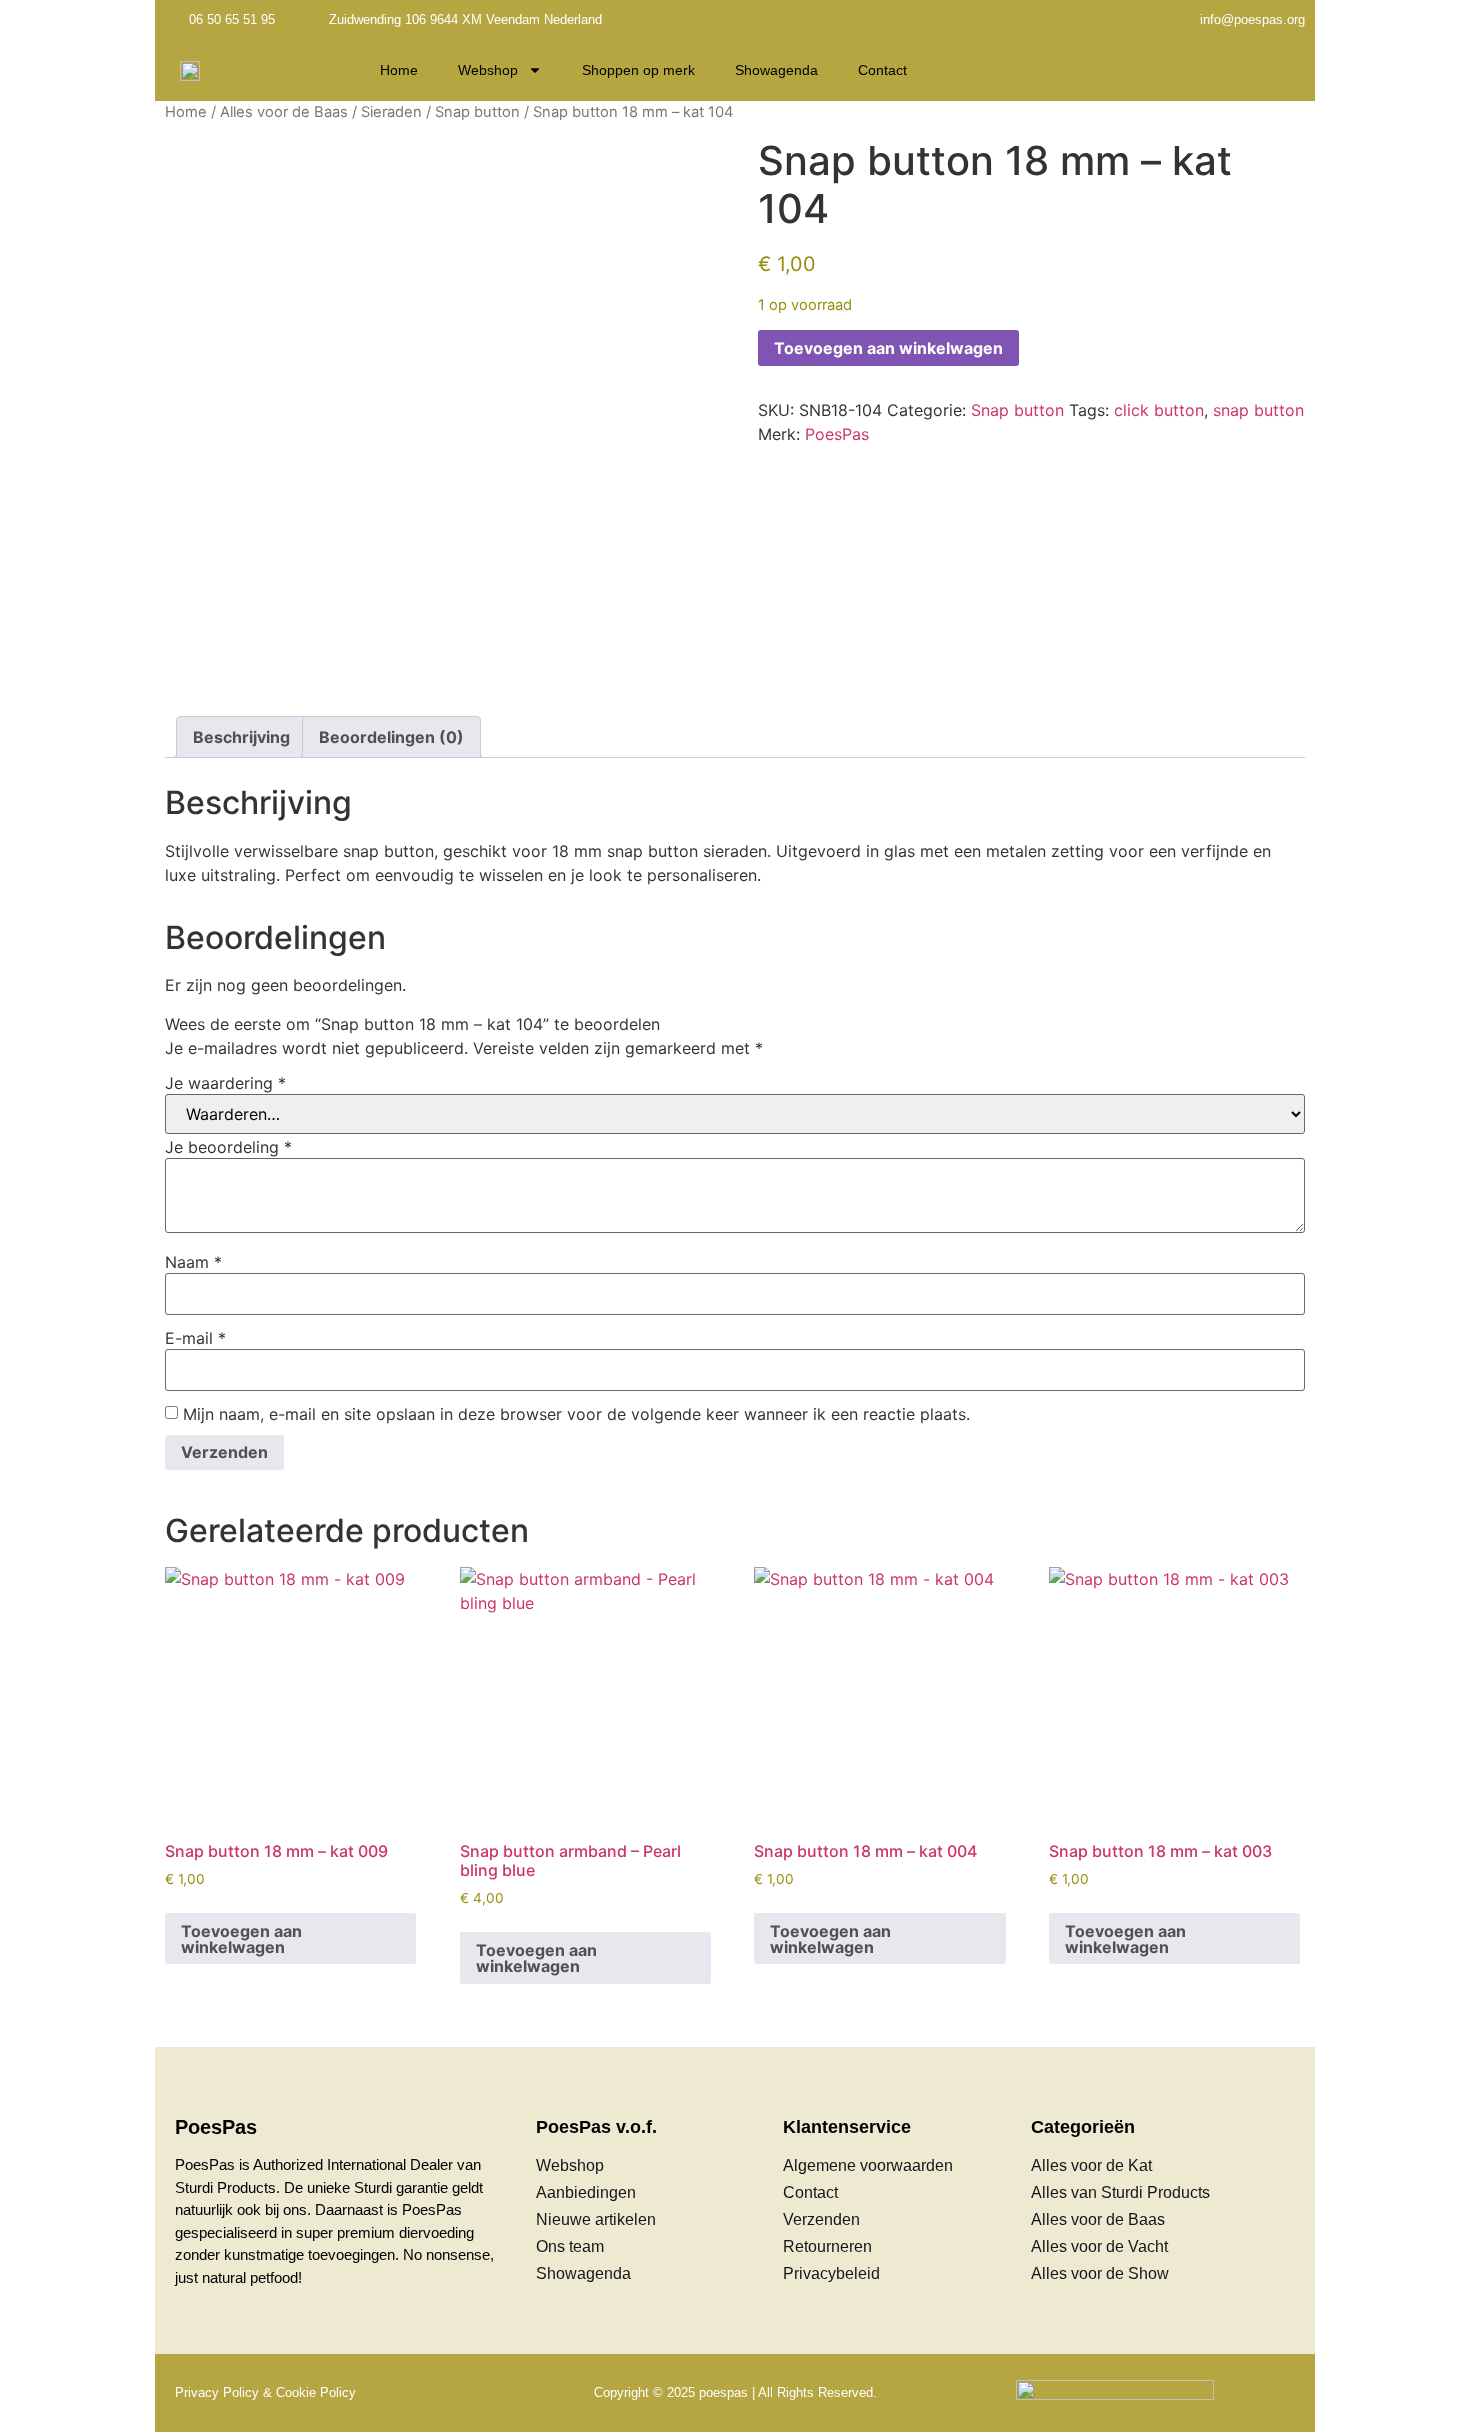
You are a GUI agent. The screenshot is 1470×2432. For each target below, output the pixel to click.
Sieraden (391, 112)
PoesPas (837, 434)
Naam (193, 1262)
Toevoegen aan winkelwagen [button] (241, 1939)
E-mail (195, 1338)
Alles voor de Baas (284, 112)
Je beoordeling (228, 1147)
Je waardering (225, 1083)
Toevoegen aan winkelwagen (888, 348)
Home (399, 70)
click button (1159, 410)
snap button (1258, 410)
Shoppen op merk (638, 70)
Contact (882, 70)
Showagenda (776, 70)
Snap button (477, 112)
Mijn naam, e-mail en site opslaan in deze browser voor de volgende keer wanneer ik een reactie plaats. (576, 1414)
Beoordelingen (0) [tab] (391, 737)
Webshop (488, 70)
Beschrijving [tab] (241, 737)
